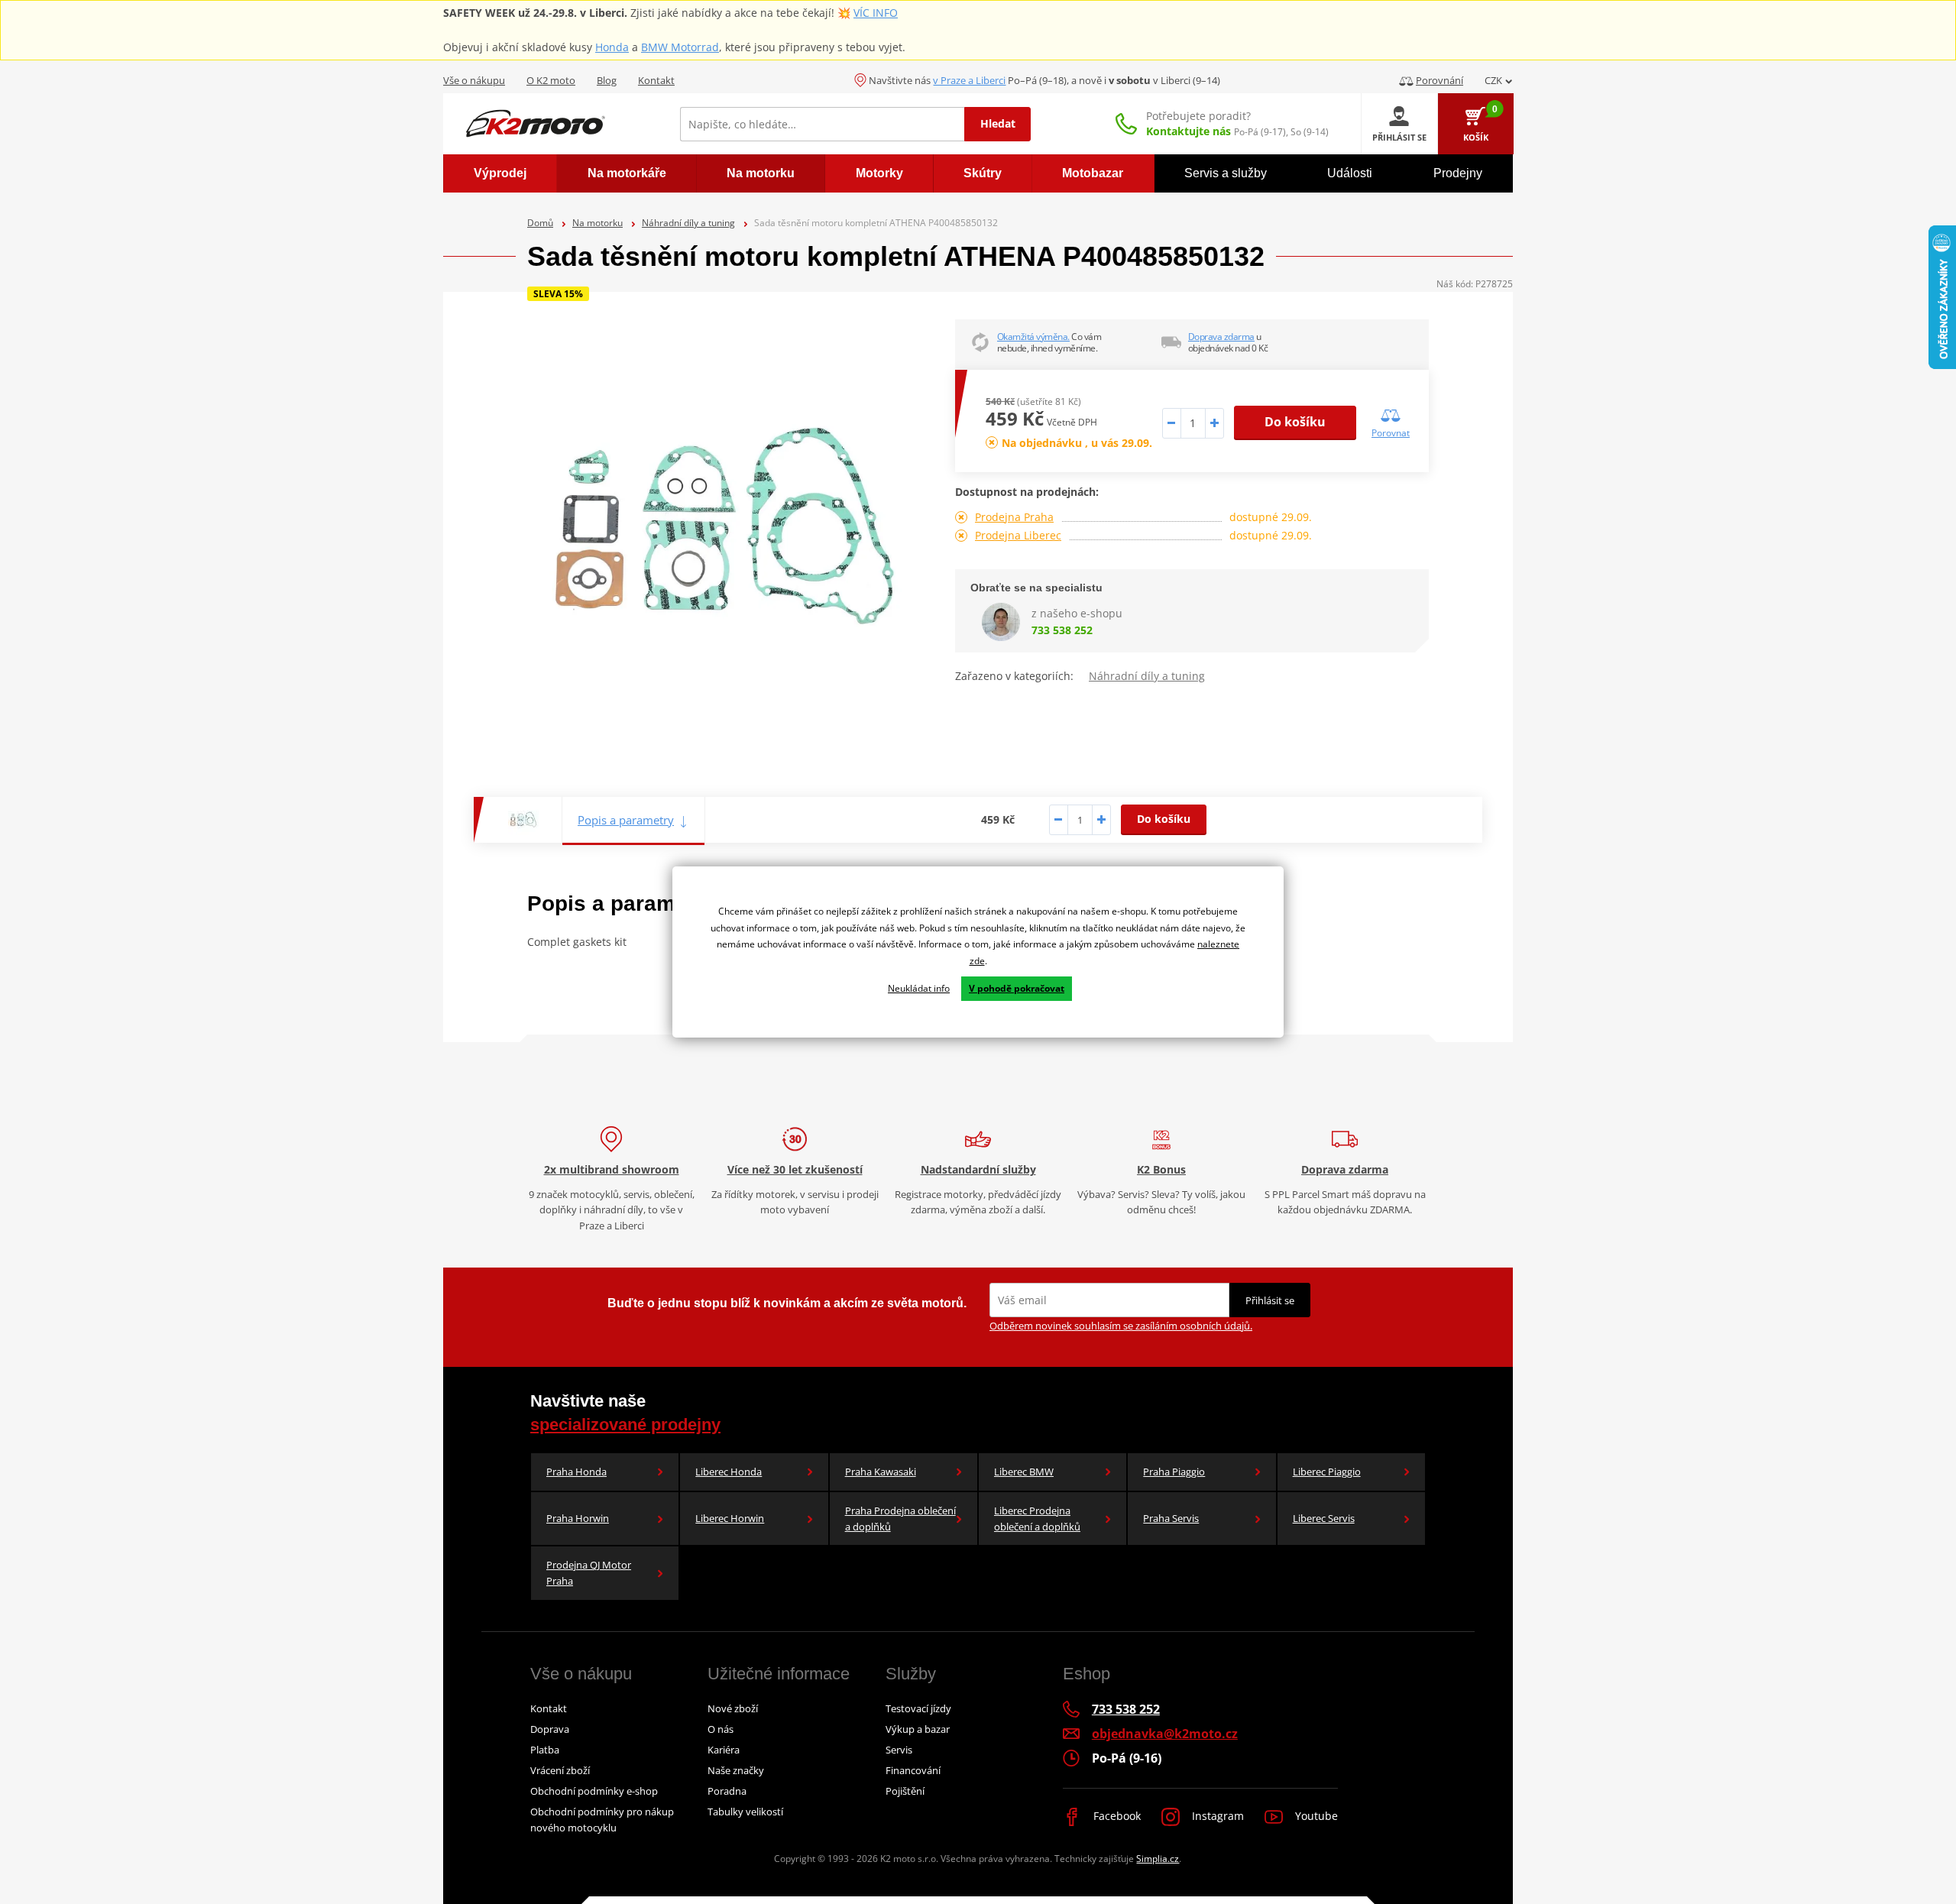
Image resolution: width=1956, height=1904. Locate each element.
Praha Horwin (578, 1518)
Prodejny (1458, 173)
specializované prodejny (625, 1425)
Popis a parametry (626, 820)
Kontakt (656, 80)
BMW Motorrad (680, 47)
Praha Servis (1171, 1518)
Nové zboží (733, 1708)
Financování (913, 1770)
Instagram (1216, 1816)
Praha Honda (576, 1472)
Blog (607, 80)
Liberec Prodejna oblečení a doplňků (1037, 1519)
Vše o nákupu (474, 80)
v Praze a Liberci (969, 80)
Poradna (727, 1791)
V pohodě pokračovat (1017, 988)
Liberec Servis (1324, 1518)
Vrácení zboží (560, 1770)
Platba (545, 1750)
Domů (540, 223)
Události (1350, 173)
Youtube (1315, 1816)
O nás (721, 1729)
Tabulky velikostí (745, 1812)
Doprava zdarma (1221, 337)
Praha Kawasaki (881, 1472)
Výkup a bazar (918, 1729)
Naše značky (736, 1770)
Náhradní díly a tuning (688, 223)
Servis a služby (1226, 173)
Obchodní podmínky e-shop (594, 1791)
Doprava (550, 1729)
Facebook (1116, 1816)
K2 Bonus (1161, 1169)
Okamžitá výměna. (1033, 337)
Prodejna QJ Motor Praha (589, 1573)
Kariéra (724, 1750)
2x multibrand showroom (612, 1169)
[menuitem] (500, 173)
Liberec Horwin (730, 1518)
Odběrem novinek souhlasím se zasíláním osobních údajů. (1121, 1326)
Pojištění (905, 1791)
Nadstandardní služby (978, 1169)
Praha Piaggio (1174, 1472)
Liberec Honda (729, 1472)
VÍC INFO (876, 13)
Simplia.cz (1158, 1859)
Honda (612, 47)
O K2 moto (551, 80)
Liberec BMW (1024, 1472)
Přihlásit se (1270, 1300)
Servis (899, 1750)
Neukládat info (919, 988)
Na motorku (597, 223)
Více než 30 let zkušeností (795, 1169)
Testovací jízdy (918, 1708)
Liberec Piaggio (1327, 1472)
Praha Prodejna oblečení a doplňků (900, 1519)
